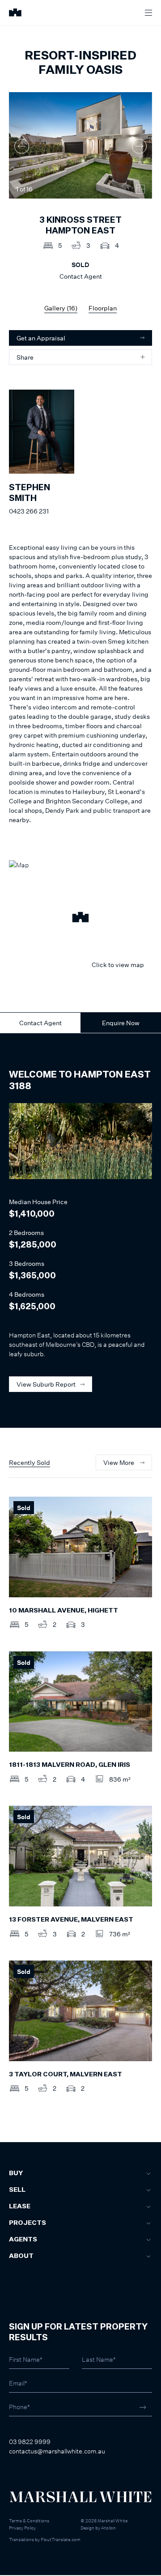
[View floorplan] (140, 189)
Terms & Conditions (29, 2521)
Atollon (108, 2528)
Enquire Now (121, 1023)
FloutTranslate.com (61, 2539)
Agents (23, 2240)
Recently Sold (30, 1462)
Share (25, 357)
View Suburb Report (46, 1384)
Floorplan (103, 308)
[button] (80, 918)
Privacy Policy (22, 2528)
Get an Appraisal (41, 338)
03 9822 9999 (30, 2442)
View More (119, 1462)
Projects (28, 2223)
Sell (17, 2190)
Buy (16, 2173)
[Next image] (139, 146)
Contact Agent (40, 1023)
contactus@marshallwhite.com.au (57, 2451)
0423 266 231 (29, 511)
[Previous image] (22, 146)
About (21, 2256)
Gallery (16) (61, 308)
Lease (20, 2207)
